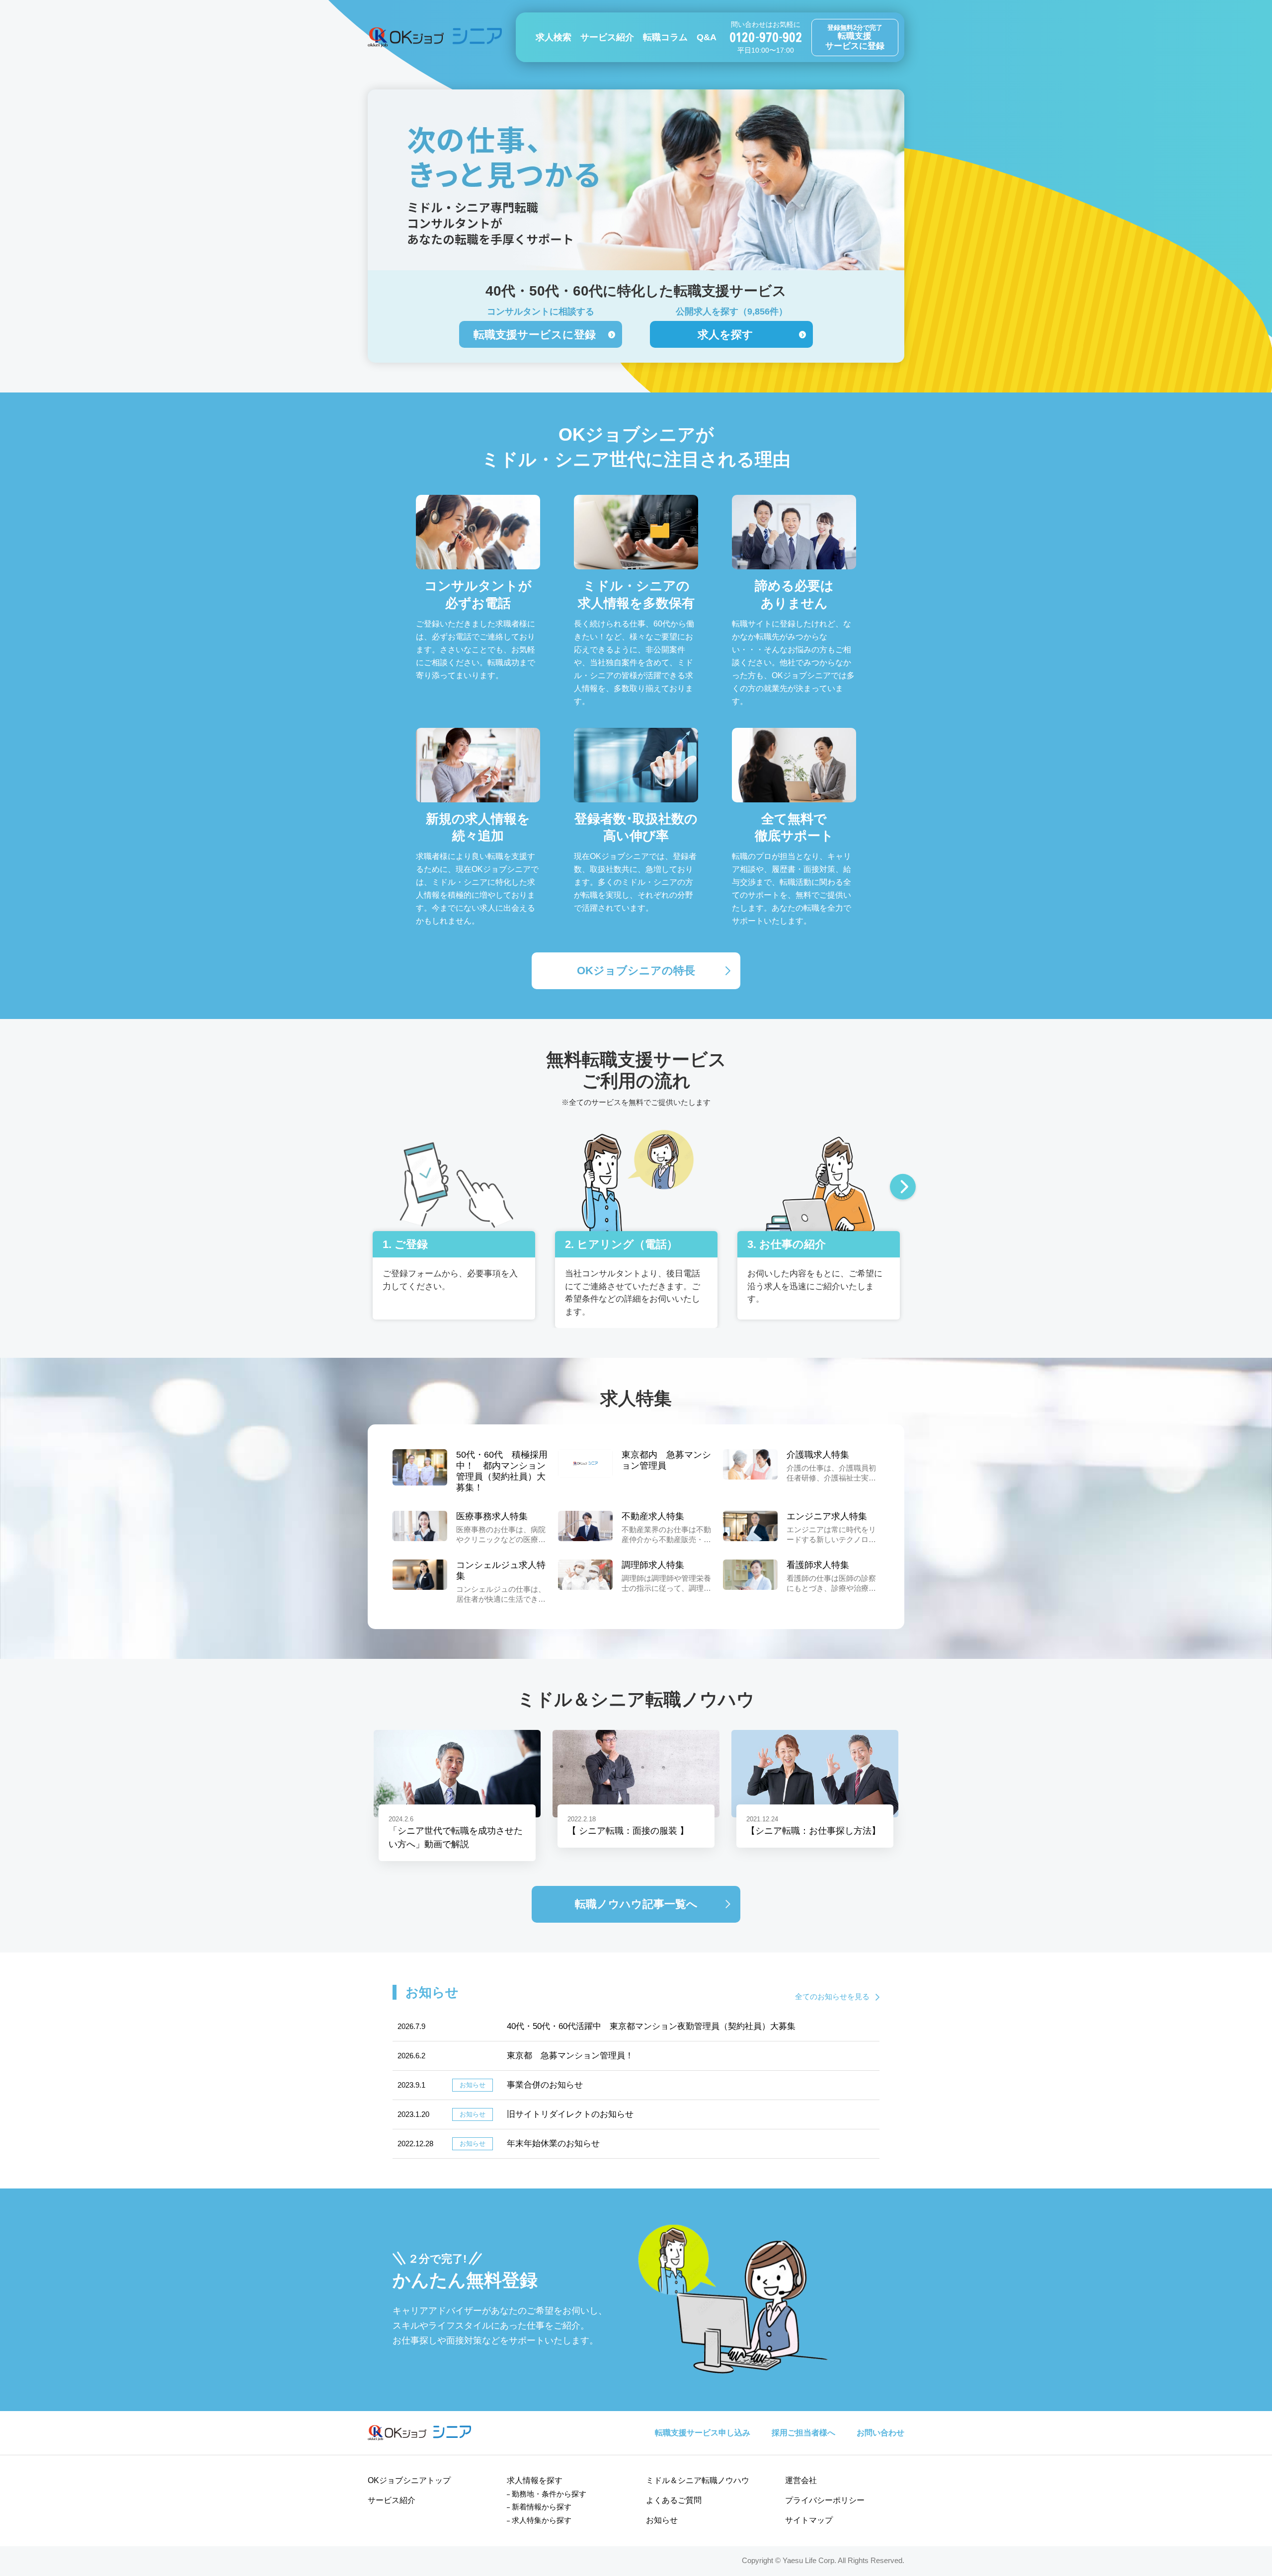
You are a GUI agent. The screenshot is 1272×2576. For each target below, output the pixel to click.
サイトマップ (809, 2520)
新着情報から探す (542, 2507)
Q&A (707, 37)
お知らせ (662, 2520)
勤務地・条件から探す (549, 2494)
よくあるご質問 (674, 2500)
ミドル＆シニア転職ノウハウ (698, 2480)
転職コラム (665, 37)
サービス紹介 (607, 37)
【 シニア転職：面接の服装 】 (628, 1831)
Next (903, 1188)
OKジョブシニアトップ (409, 2480)
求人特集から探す (542, 2520)
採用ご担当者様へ (803, 2433)
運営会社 (801, 2480)
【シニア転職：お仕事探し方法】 (813, 1831)
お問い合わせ (880, 2433)
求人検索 (554, 37)
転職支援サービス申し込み (703, 2433)
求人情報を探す (535, 2480)
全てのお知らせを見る (832, 1996)
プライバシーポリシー (825, 2500)
